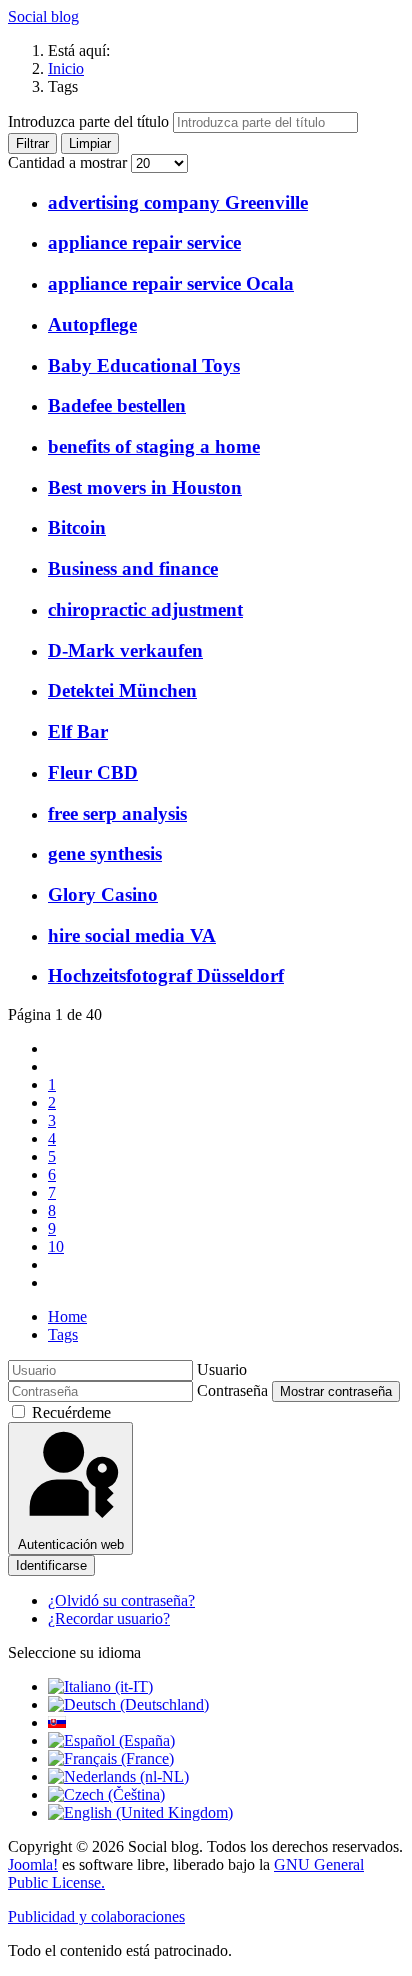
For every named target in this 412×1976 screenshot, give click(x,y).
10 (56, 1246)
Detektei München (122, 690)
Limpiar (90, 143)
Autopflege (92, 324)
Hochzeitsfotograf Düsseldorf (166, 975)
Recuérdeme (71, 1412)
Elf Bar (78, 731)
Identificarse (51, 1565)
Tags (63, 1334)
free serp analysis (117, 813)
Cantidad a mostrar (69, 162)
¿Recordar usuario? (109, 1618)
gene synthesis (105, 853)
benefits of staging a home (154, 446)
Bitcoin (77, 527)
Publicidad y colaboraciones (96, 1916)
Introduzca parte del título (90, 121)
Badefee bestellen (117, 405)
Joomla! (33, 1864)
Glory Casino (103, 894)
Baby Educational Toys (144, 365)
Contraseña (232, 1390)
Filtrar (32, 143)
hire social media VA (132, 935)
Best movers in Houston (145, 487)
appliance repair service (144, 242)
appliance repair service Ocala (171, 283)
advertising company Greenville (178, 202)
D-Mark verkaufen (125, 650)
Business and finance (133, 568)
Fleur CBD (93, 772)
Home (67, 1316)
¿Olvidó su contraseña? (121, 1600)
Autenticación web (71, 1544)
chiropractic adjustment (145, 609)
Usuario (222, 1369)
